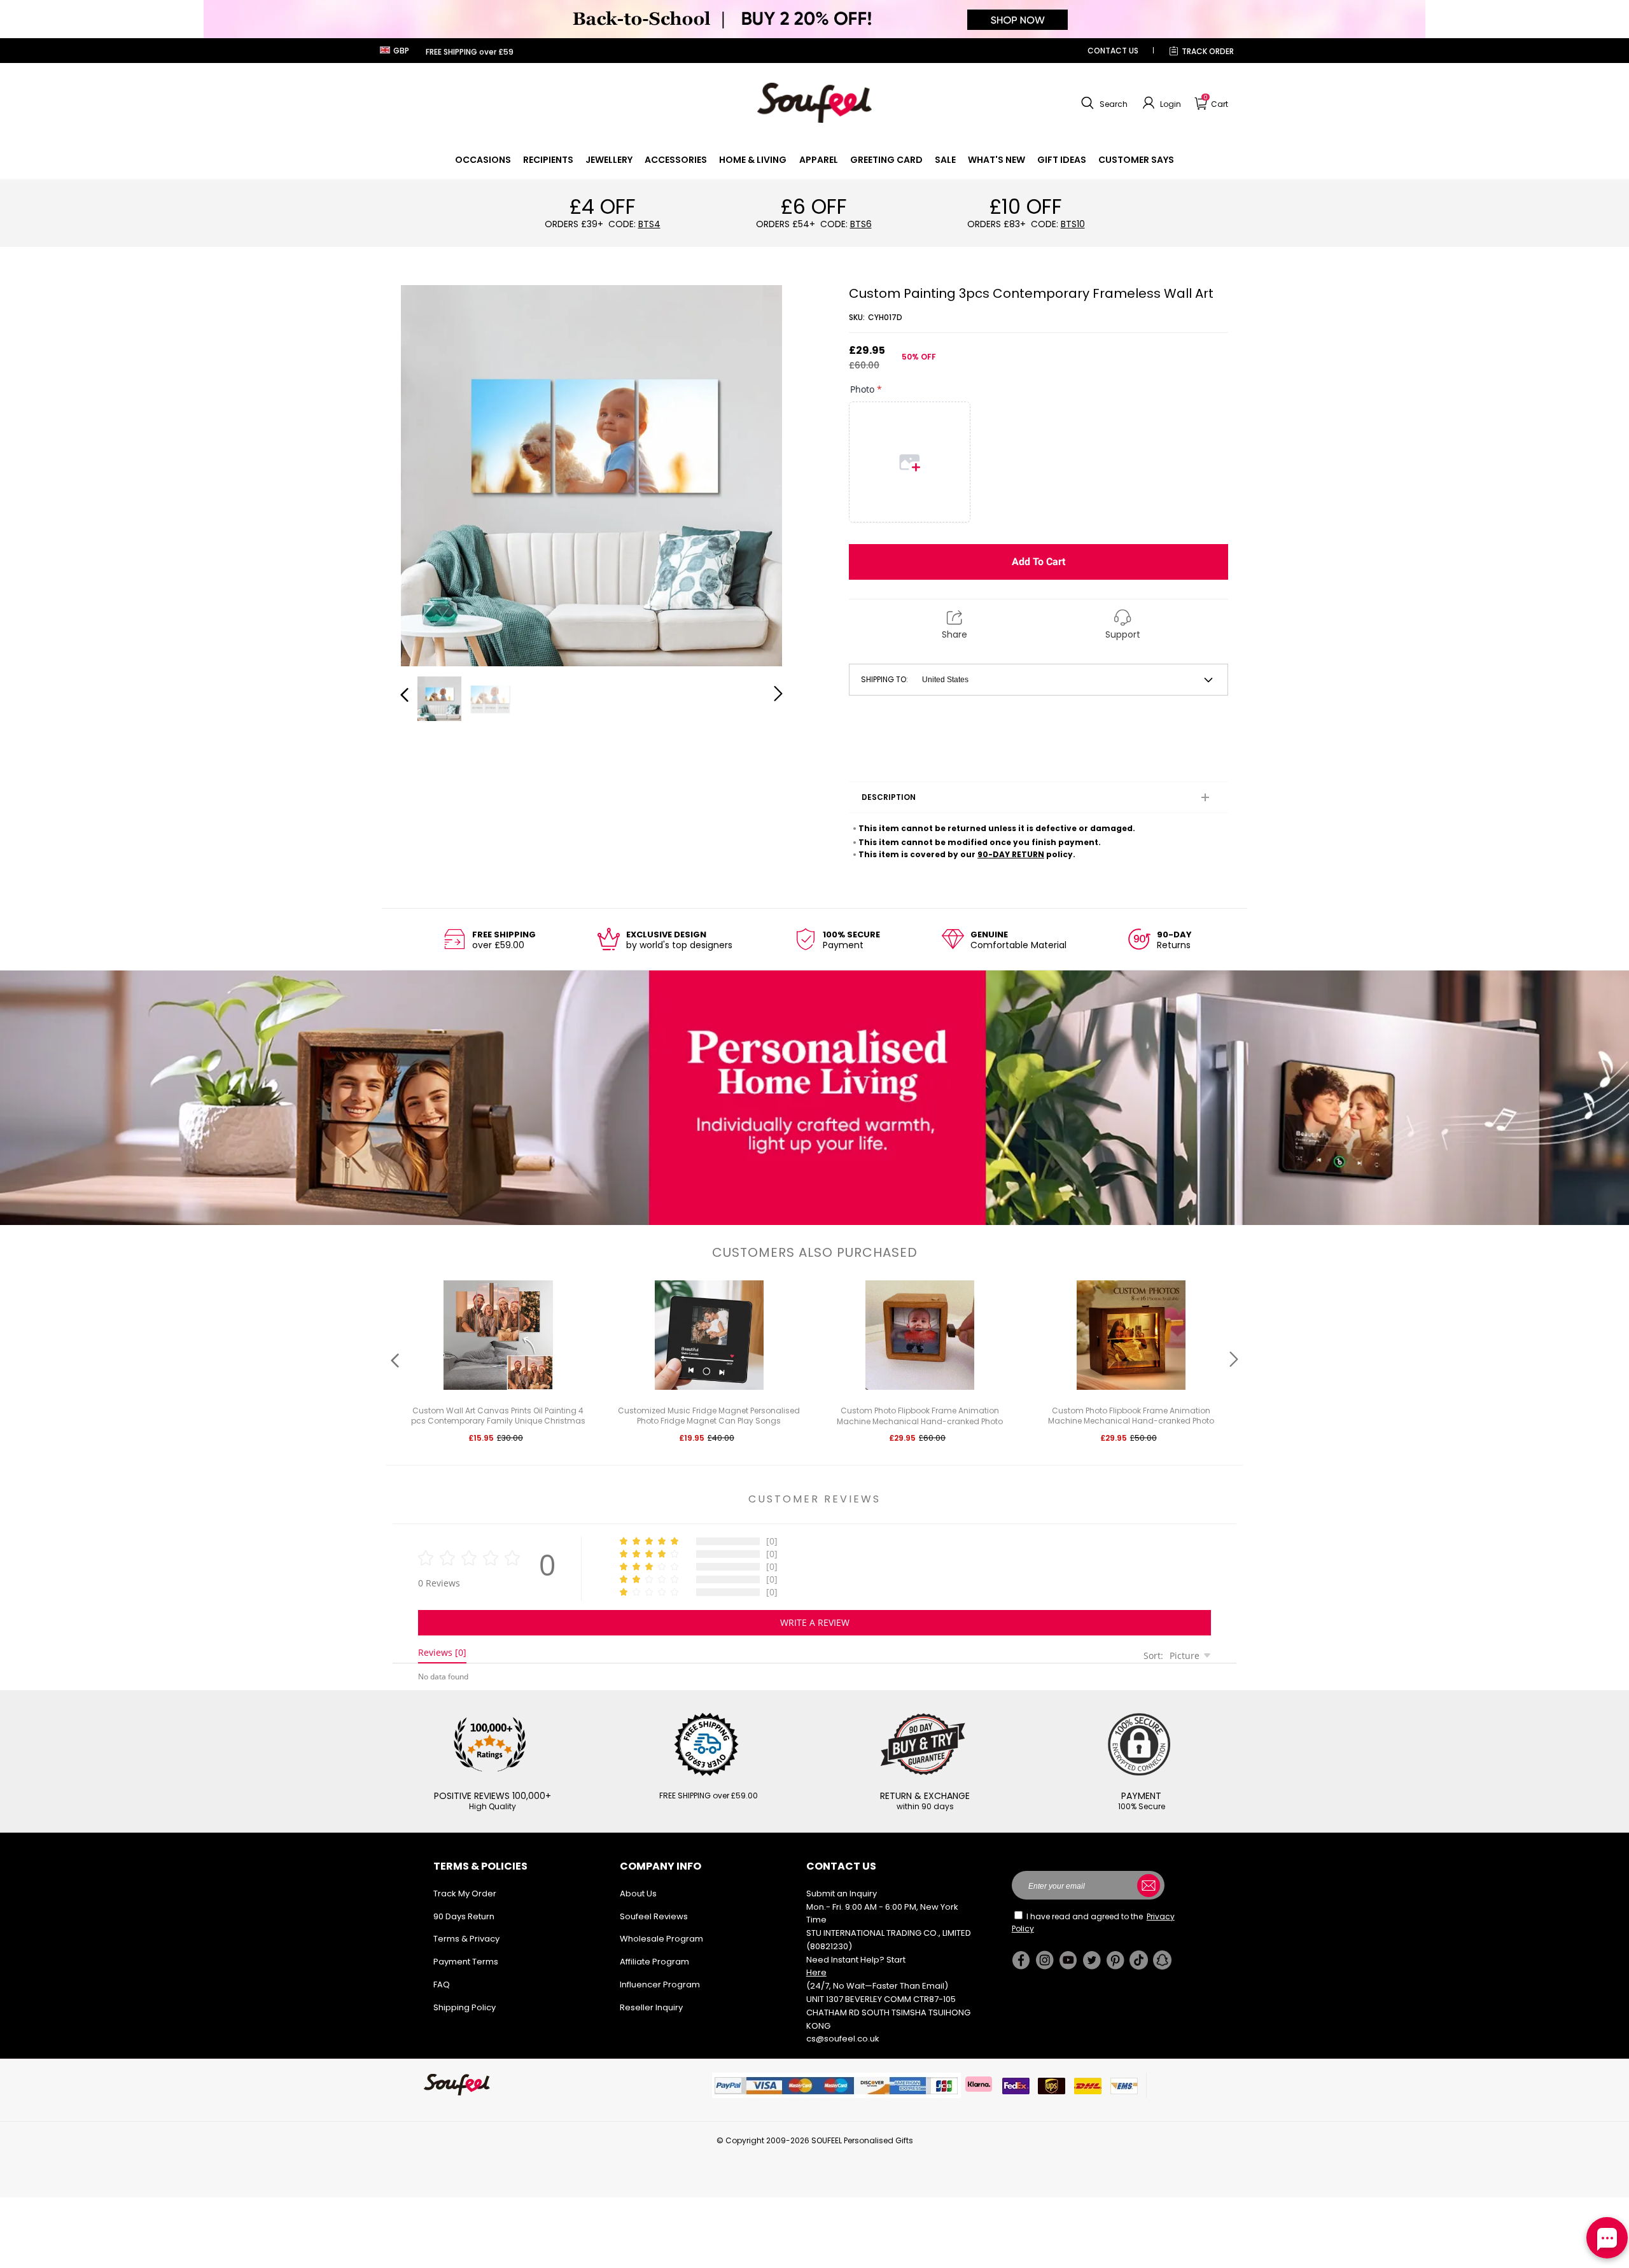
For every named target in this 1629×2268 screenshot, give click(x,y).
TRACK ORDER (1208, 51)
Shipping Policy (465, 2007)
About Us (638, 1893)
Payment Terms (466, 1962)
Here (816, 1972)
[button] (1103, 103)
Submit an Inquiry (842, 1893)
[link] (483, 160)
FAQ (442, 1984)
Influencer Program (660, 1984)
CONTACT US (1113, 51)
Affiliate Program (654, 1962)
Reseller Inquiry (651, 2007)
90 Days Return (464, 1916)
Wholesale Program (661, 1939)
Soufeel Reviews (654, 1916)
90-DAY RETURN (1011, 854)
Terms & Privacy (466, 1939)
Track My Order (465, 1893)
